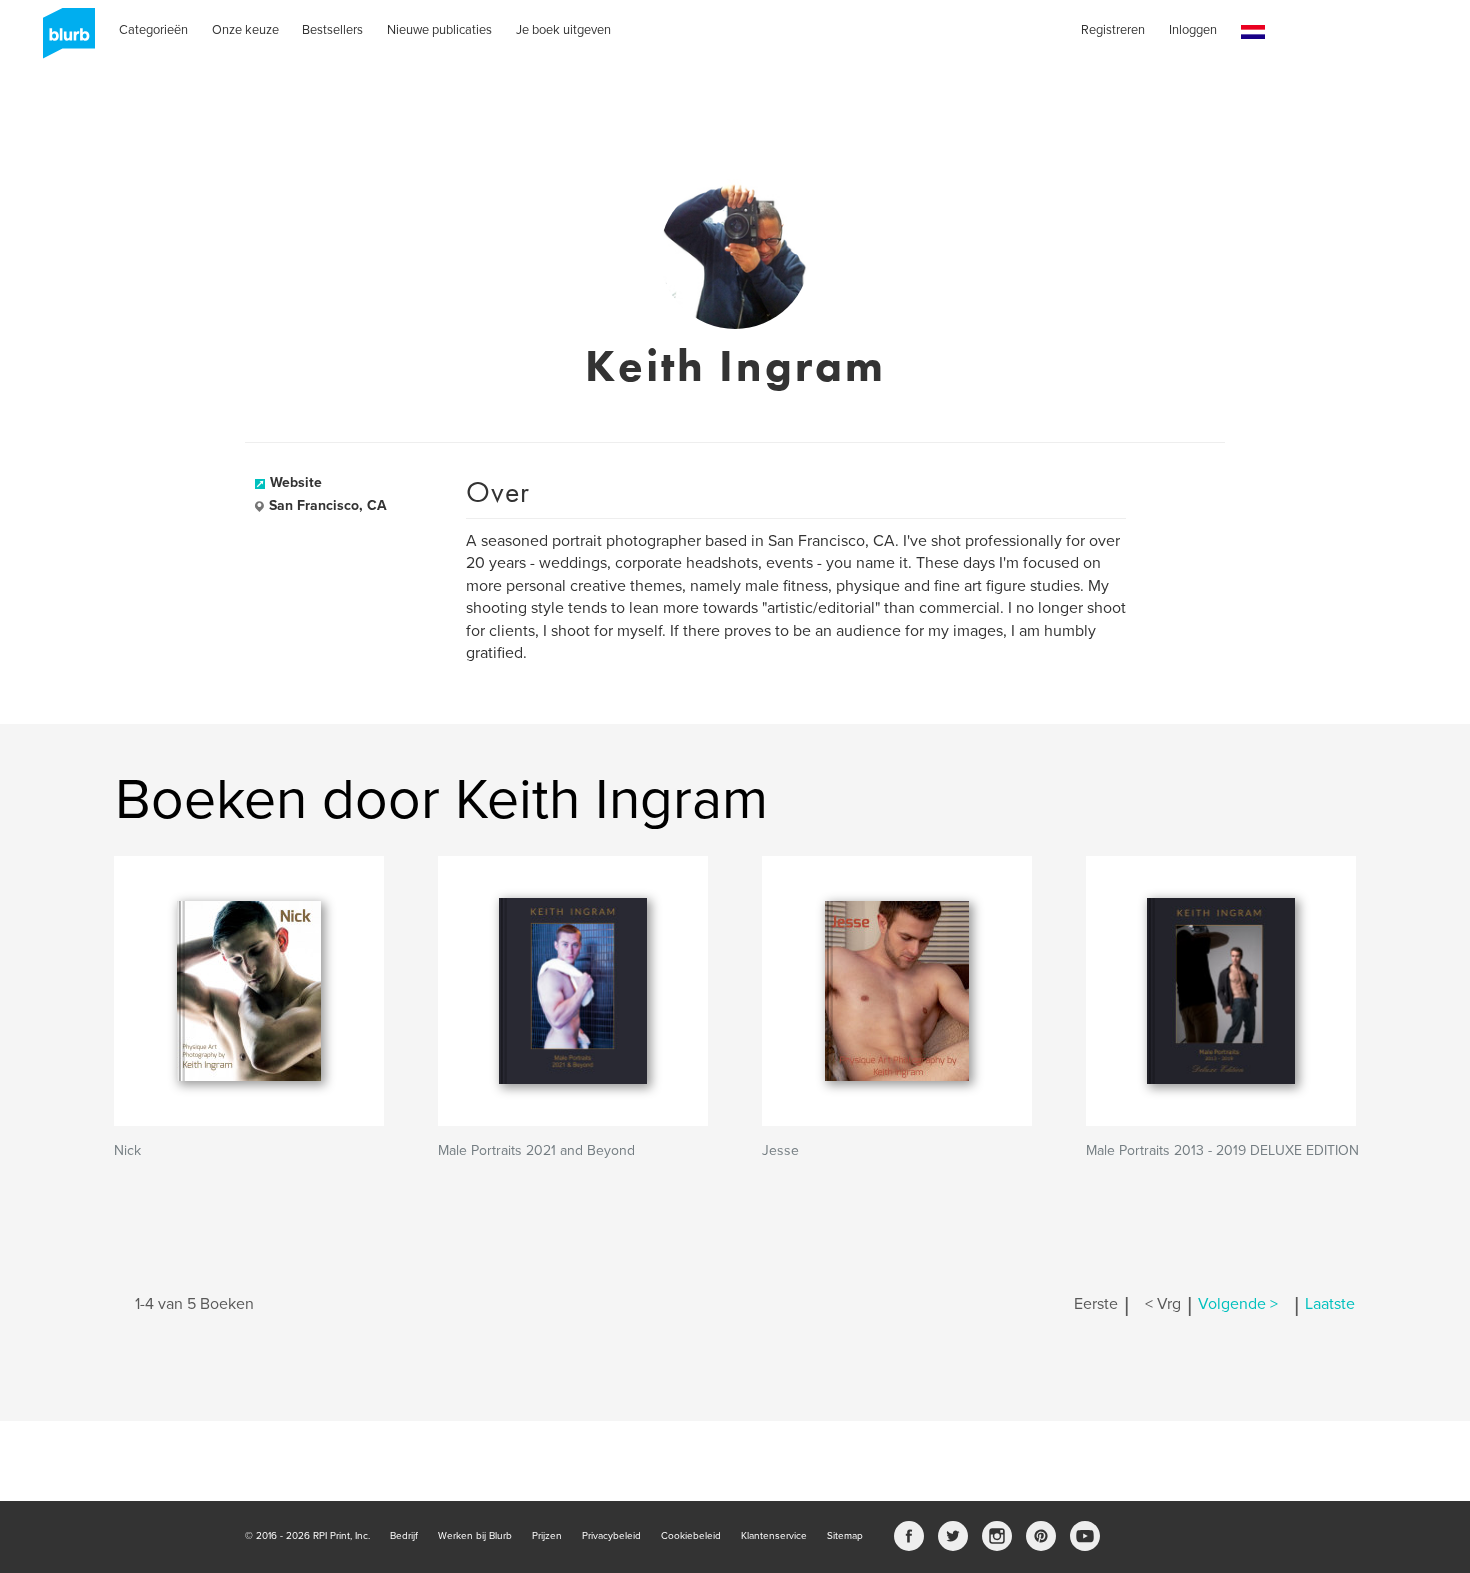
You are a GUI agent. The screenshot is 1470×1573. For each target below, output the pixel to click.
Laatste (1330, 1304)
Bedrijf (404, 1536)
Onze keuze (245, 30)
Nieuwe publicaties (439, 30)
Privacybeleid (611, 1536)
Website (296, 482)
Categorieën (153, 30)
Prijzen (547, 1536)
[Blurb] (63, 40)
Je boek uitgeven (563, 30)
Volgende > (1238, 1304)
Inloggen (1193, 30)
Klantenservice (774, 1536)
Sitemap (845, 1536)
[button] (1253, 32)
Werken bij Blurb (475, 1536)
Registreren (1113, 30)
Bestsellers (332, 30)
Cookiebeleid (691, 1536)
